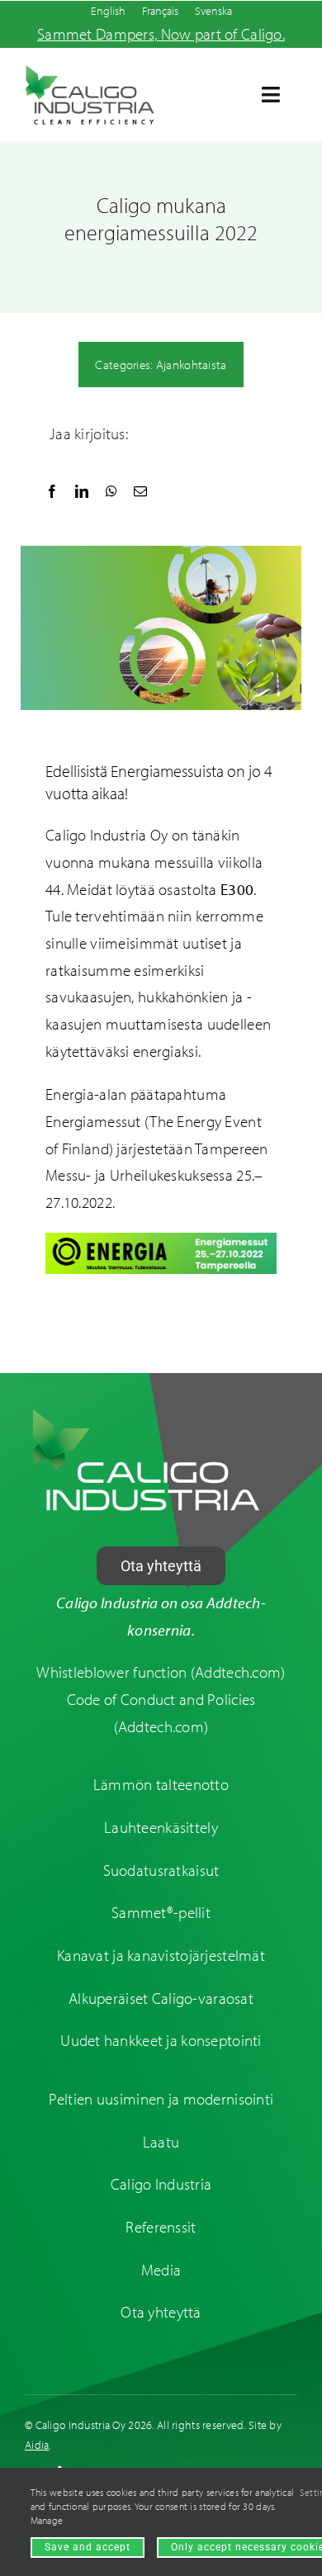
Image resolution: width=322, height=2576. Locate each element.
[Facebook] (52, 492)
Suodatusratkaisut (161, 1870)
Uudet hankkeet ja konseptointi (161, 2040)
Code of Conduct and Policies (161, 1699)
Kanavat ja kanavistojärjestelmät (161, 1955)
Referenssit (161, 2227)
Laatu (161, 2142)
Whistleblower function (111, 1672)
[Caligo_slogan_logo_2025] (90, 72)
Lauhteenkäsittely (161, 1827)
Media (161, 2270)
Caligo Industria (161, 2184)
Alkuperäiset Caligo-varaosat (161, 1998)
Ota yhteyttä (161, 2312)
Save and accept (88, 2547)
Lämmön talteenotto (161, 1784)
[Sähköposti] (140, 492)
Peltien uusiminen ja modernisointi (161, 2099)
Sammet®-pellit (161, 1912)
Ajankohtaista (192, 365)
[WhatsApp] (111, 492)
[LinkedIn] (82, 492)
